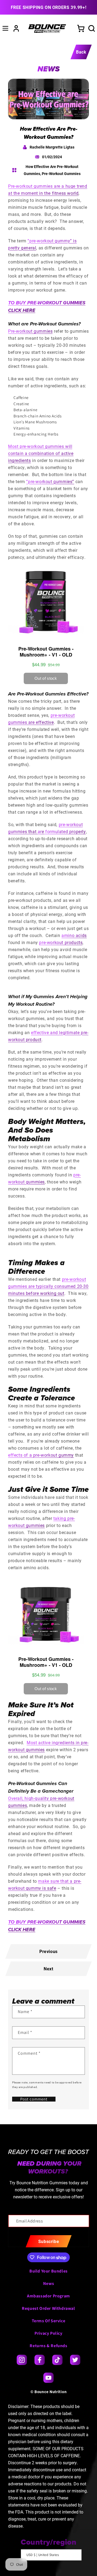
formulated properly (65, 831)
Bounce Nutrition (51, 2392)
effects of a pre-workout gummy (41, 1455)
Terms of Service (49, 2321)
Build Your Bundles (48, 2271)
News (48, 2283)
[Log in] (16, 28)
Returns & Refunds (48, 2346)
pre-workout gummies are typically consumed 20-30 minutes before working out (48, 1286)
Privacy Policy (48, 2333)
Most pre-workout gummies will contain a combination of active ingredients (41, 453)
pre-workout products (61, 942)
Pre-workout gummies (30, 331)
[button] (5, 28)
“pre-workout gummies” (50, 481)
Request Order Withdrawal (48, 2308)
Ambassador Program (48, 2296)
